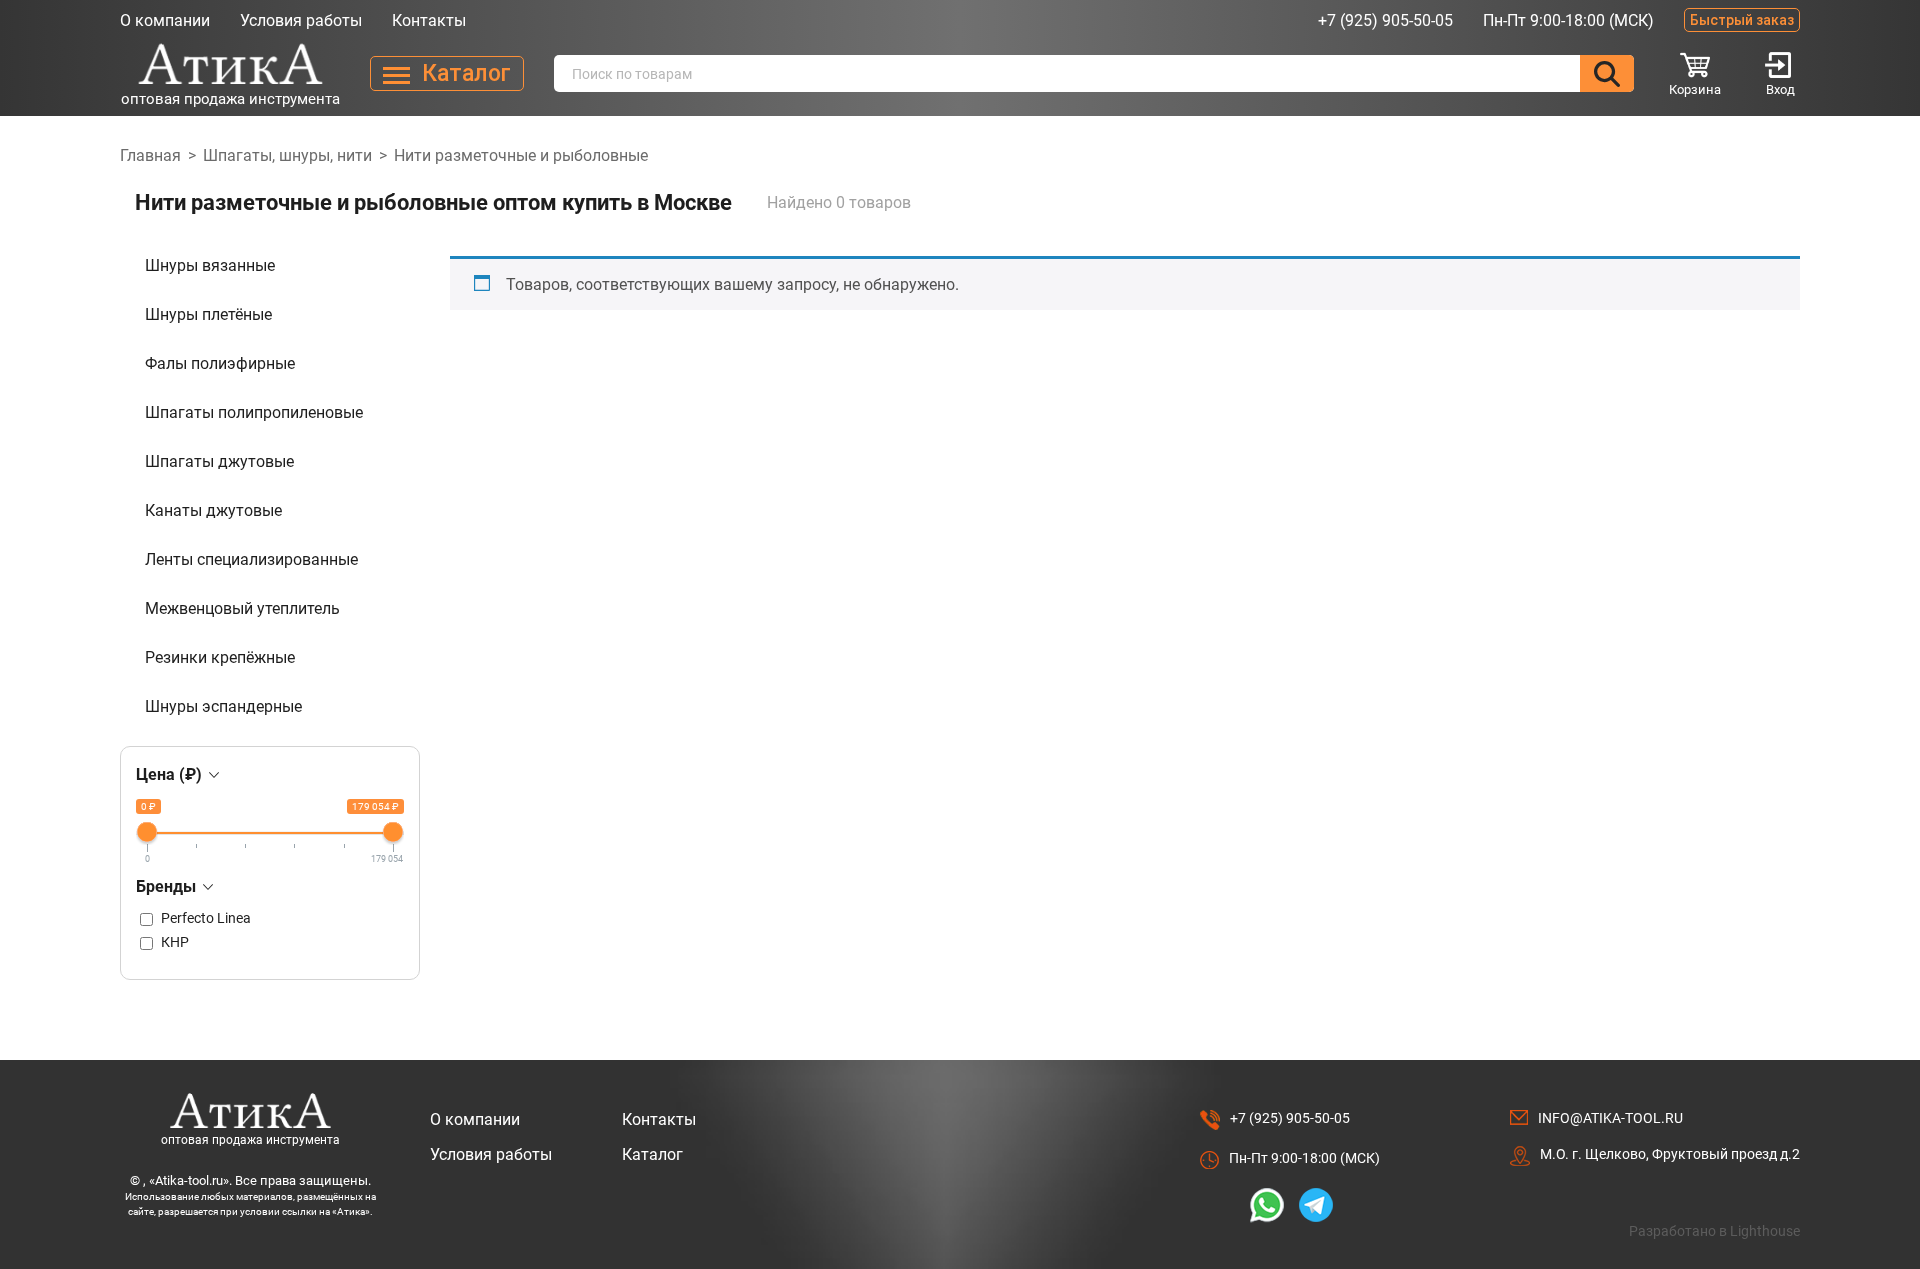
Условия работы (301, 20)
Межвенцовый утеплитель (242, 608)
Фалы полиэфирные (220, 363)
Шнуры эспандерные (223, 706)
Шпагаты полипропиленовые (254, 412)
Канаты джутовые (213, 510)
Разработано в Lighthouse (1714, 1231)
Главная (150, 155)
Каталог (652, 1154)
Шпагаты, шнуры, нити (287, 155)
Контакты (429, 20)
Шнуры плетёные (208, 314)
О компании (165, 20)
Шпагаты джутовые (219, 461)
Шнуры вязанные (210, 265)
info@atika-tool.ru (1610, 1118)
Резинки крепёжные (220, 657)
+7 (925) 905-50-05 (1385, 20)
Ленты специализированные (251, 559)
